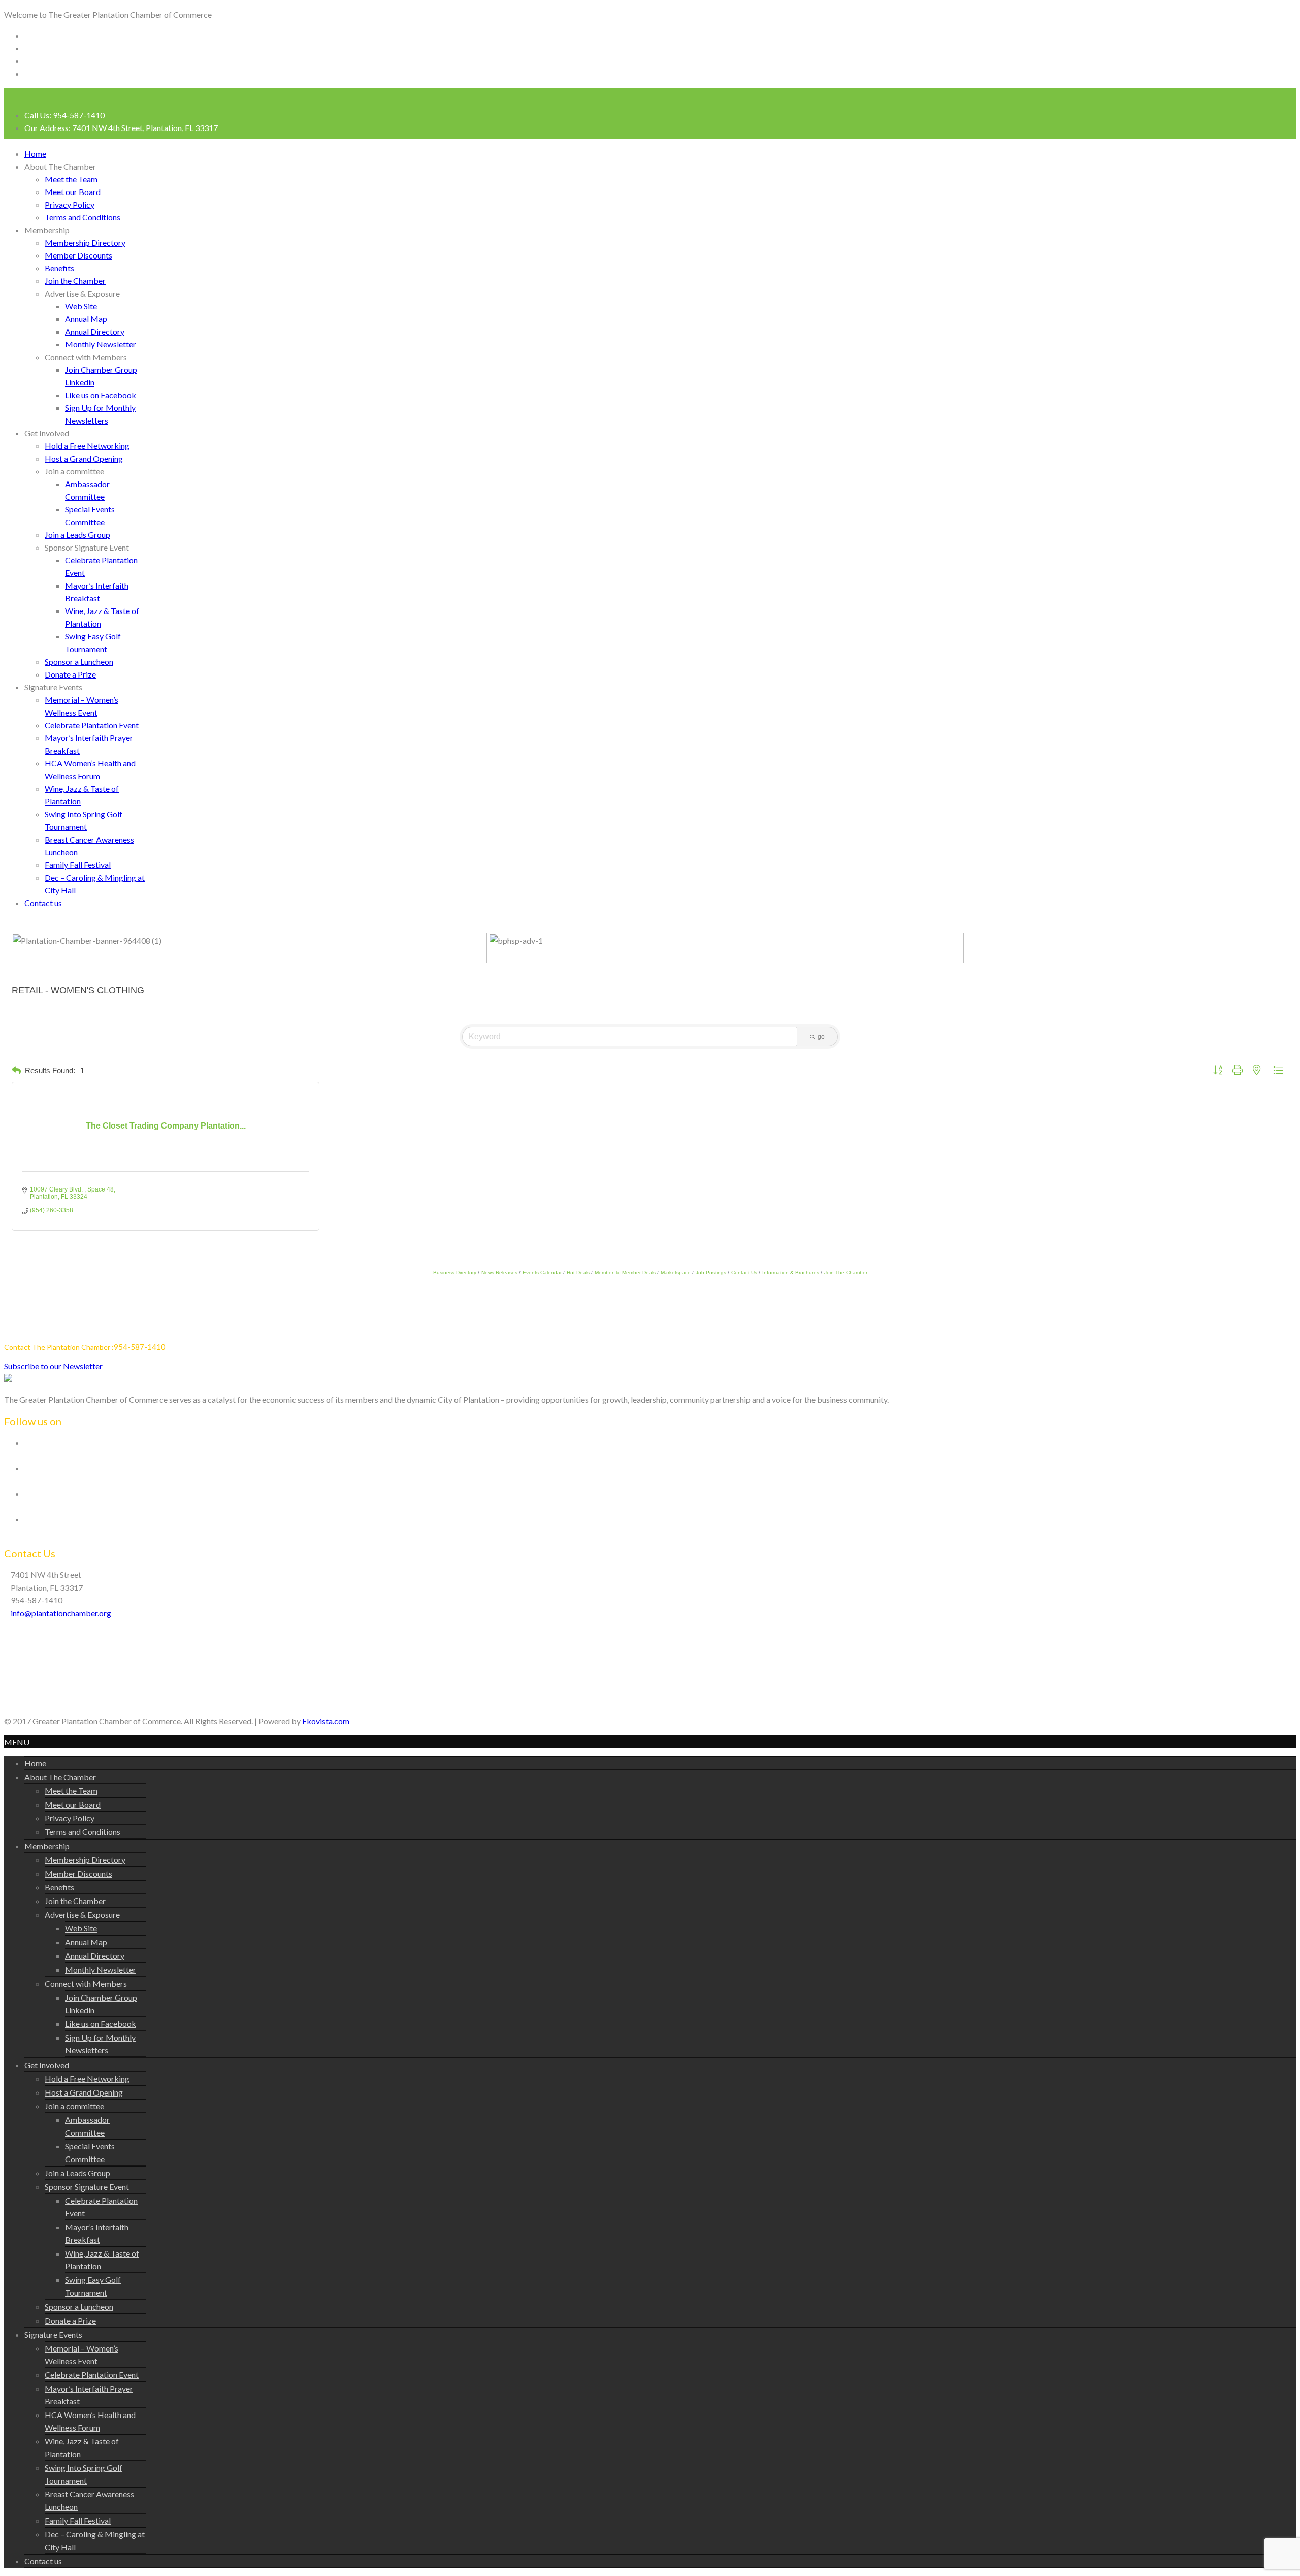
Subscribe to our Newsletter (53, 1366)
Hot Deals (578, 1273)
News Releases (499, 1273)
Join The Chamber (846, 1273)
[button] (16, 1071)
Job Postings (711, 1273)
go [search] (821, 1037)
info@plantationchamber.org (61, 1613)
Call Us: (64, 115)
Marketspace (676, 1273)
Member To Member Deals (625, 1273)
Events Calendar (542, 1273)
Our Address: (121, 128)
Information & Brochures (791, 1273)
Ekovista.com (326, 1721)
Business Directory (455, 1273)
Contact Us (744, 1273)
